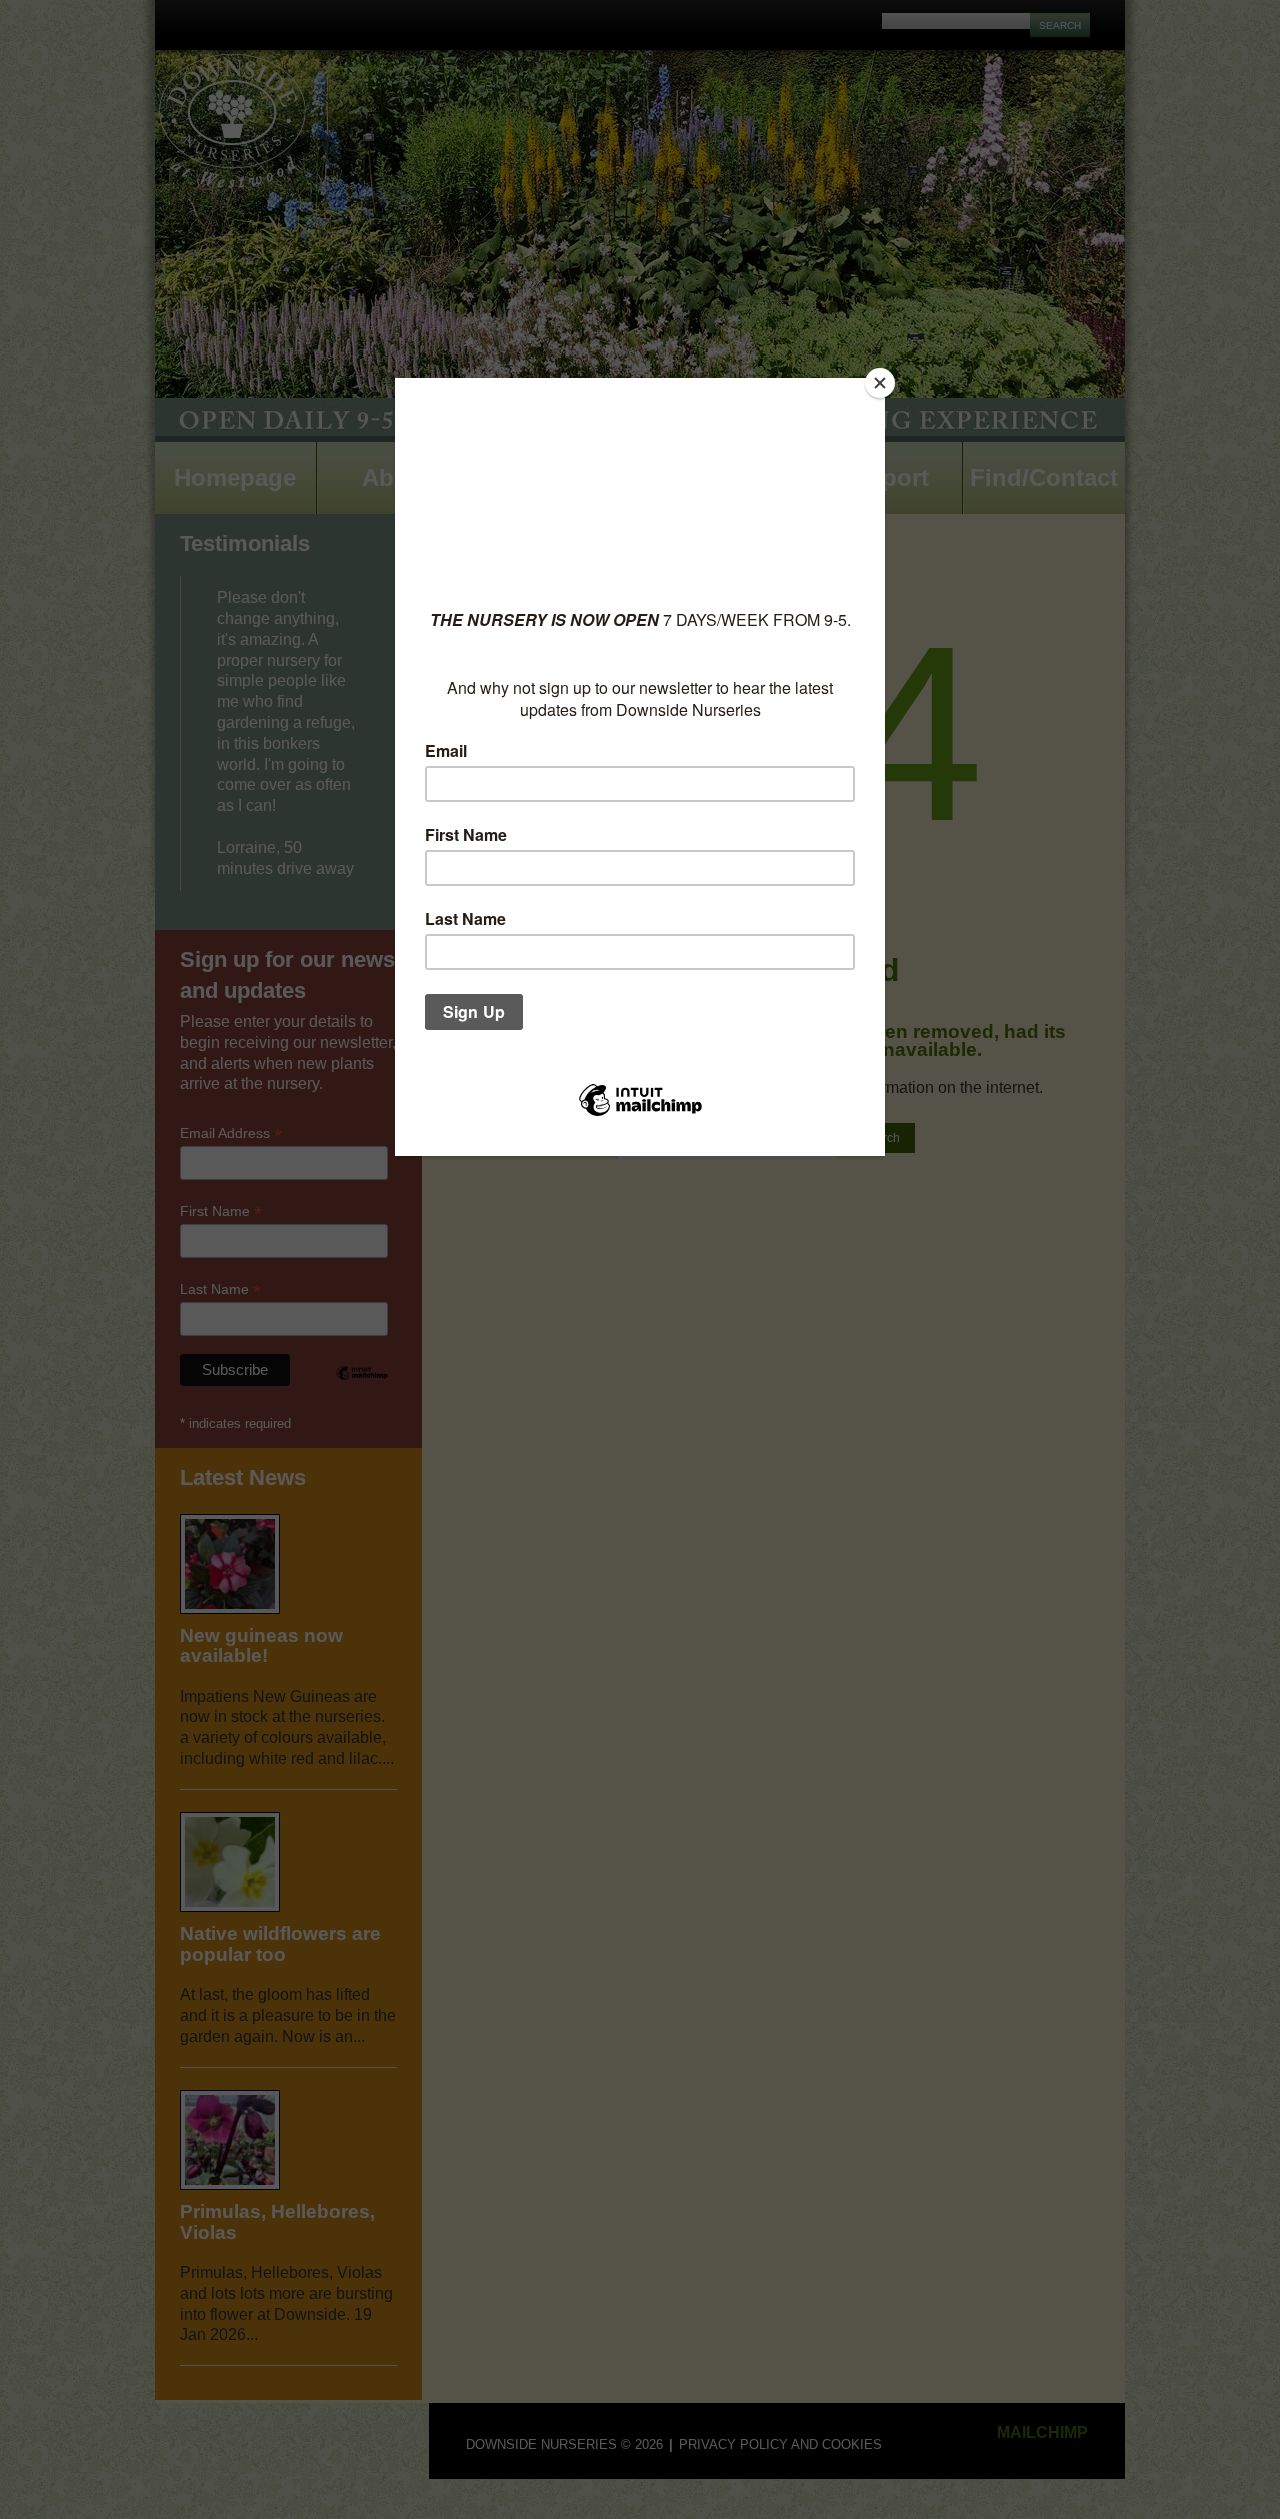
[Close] (880, 383)
